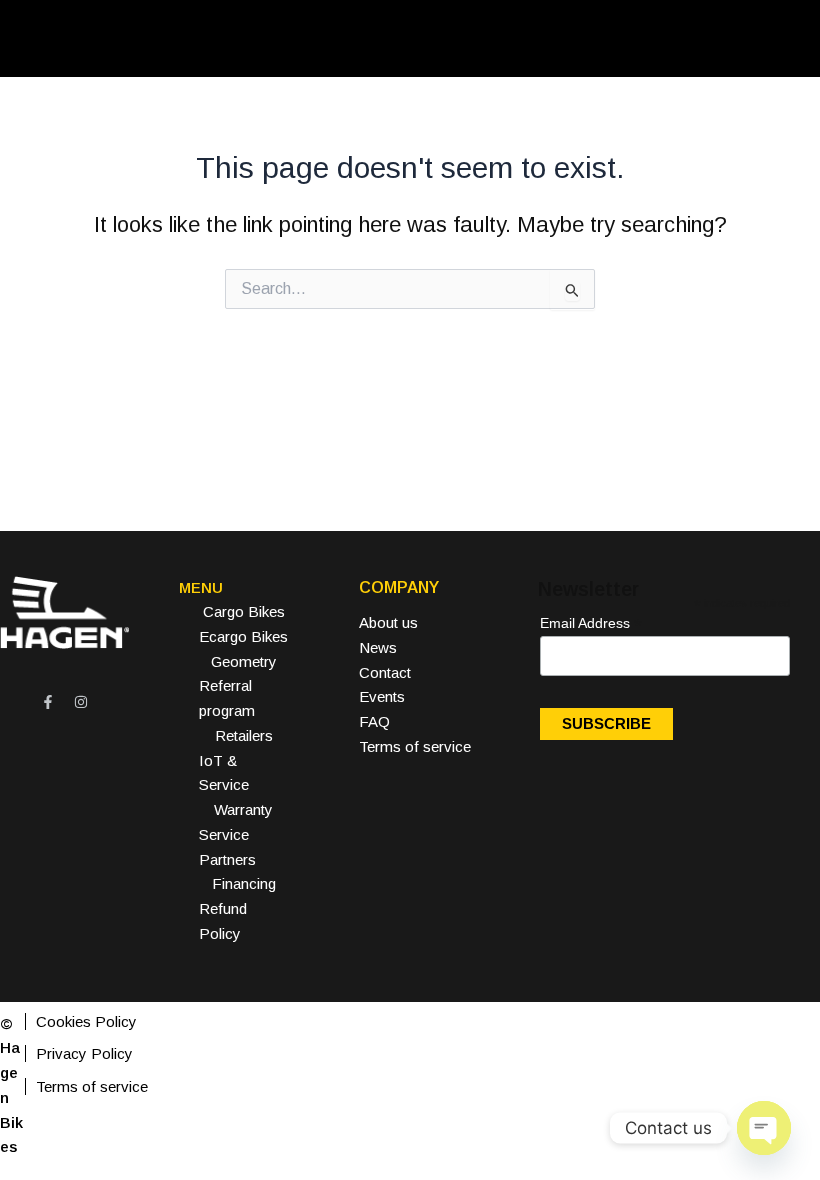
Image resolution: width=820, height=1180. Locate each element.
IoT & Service (224, 773)
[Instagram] (81, 702)
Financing (244, 883)
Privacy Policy (84, 1053)
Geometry (244, 661)
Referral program (227, 698)
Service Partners (227, 847)
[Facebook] (48, 702)
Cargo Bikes (244, 611)
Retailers (244, 735)
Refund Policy (223, 921)
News (378, 647)
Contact (385, 672)
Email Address (591, 623)
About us (388, 622)
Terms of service (415, 746)
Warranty (243, 809)
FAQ (374, 721)
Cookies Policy (86, 1021)
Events (382, 696)
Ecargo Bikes (243, 636)
